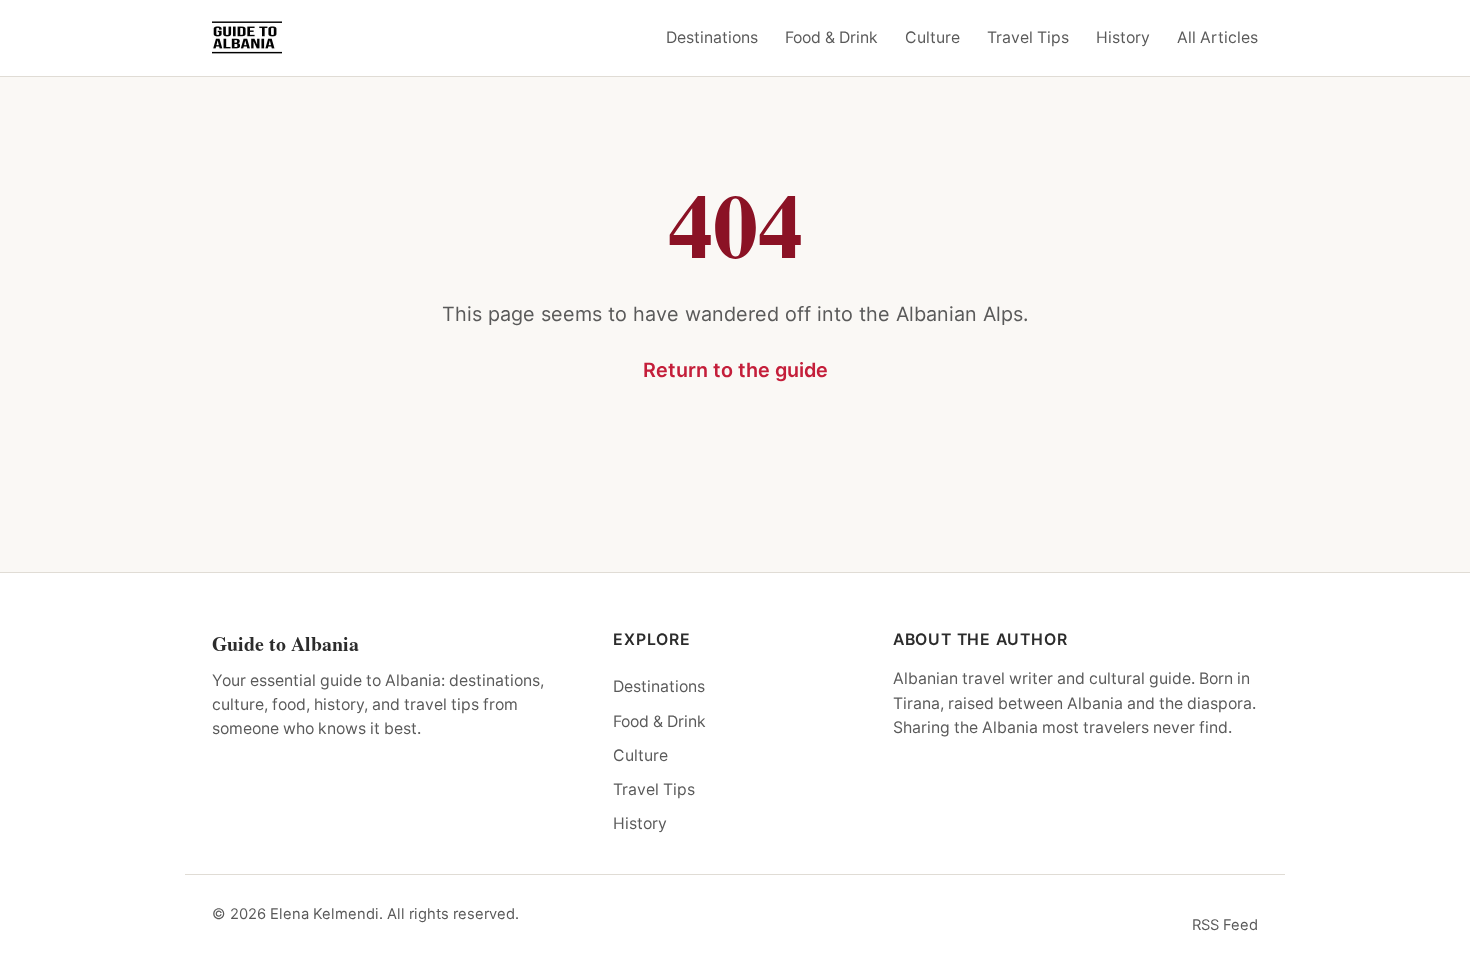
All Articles (1217, 37)
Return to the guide (735, 370)
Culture (932, 37)
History (1123, 37)
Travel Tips (1028, 37)
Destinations (712, 37)
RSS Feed (1225, 925)
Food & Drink (831, 37)
